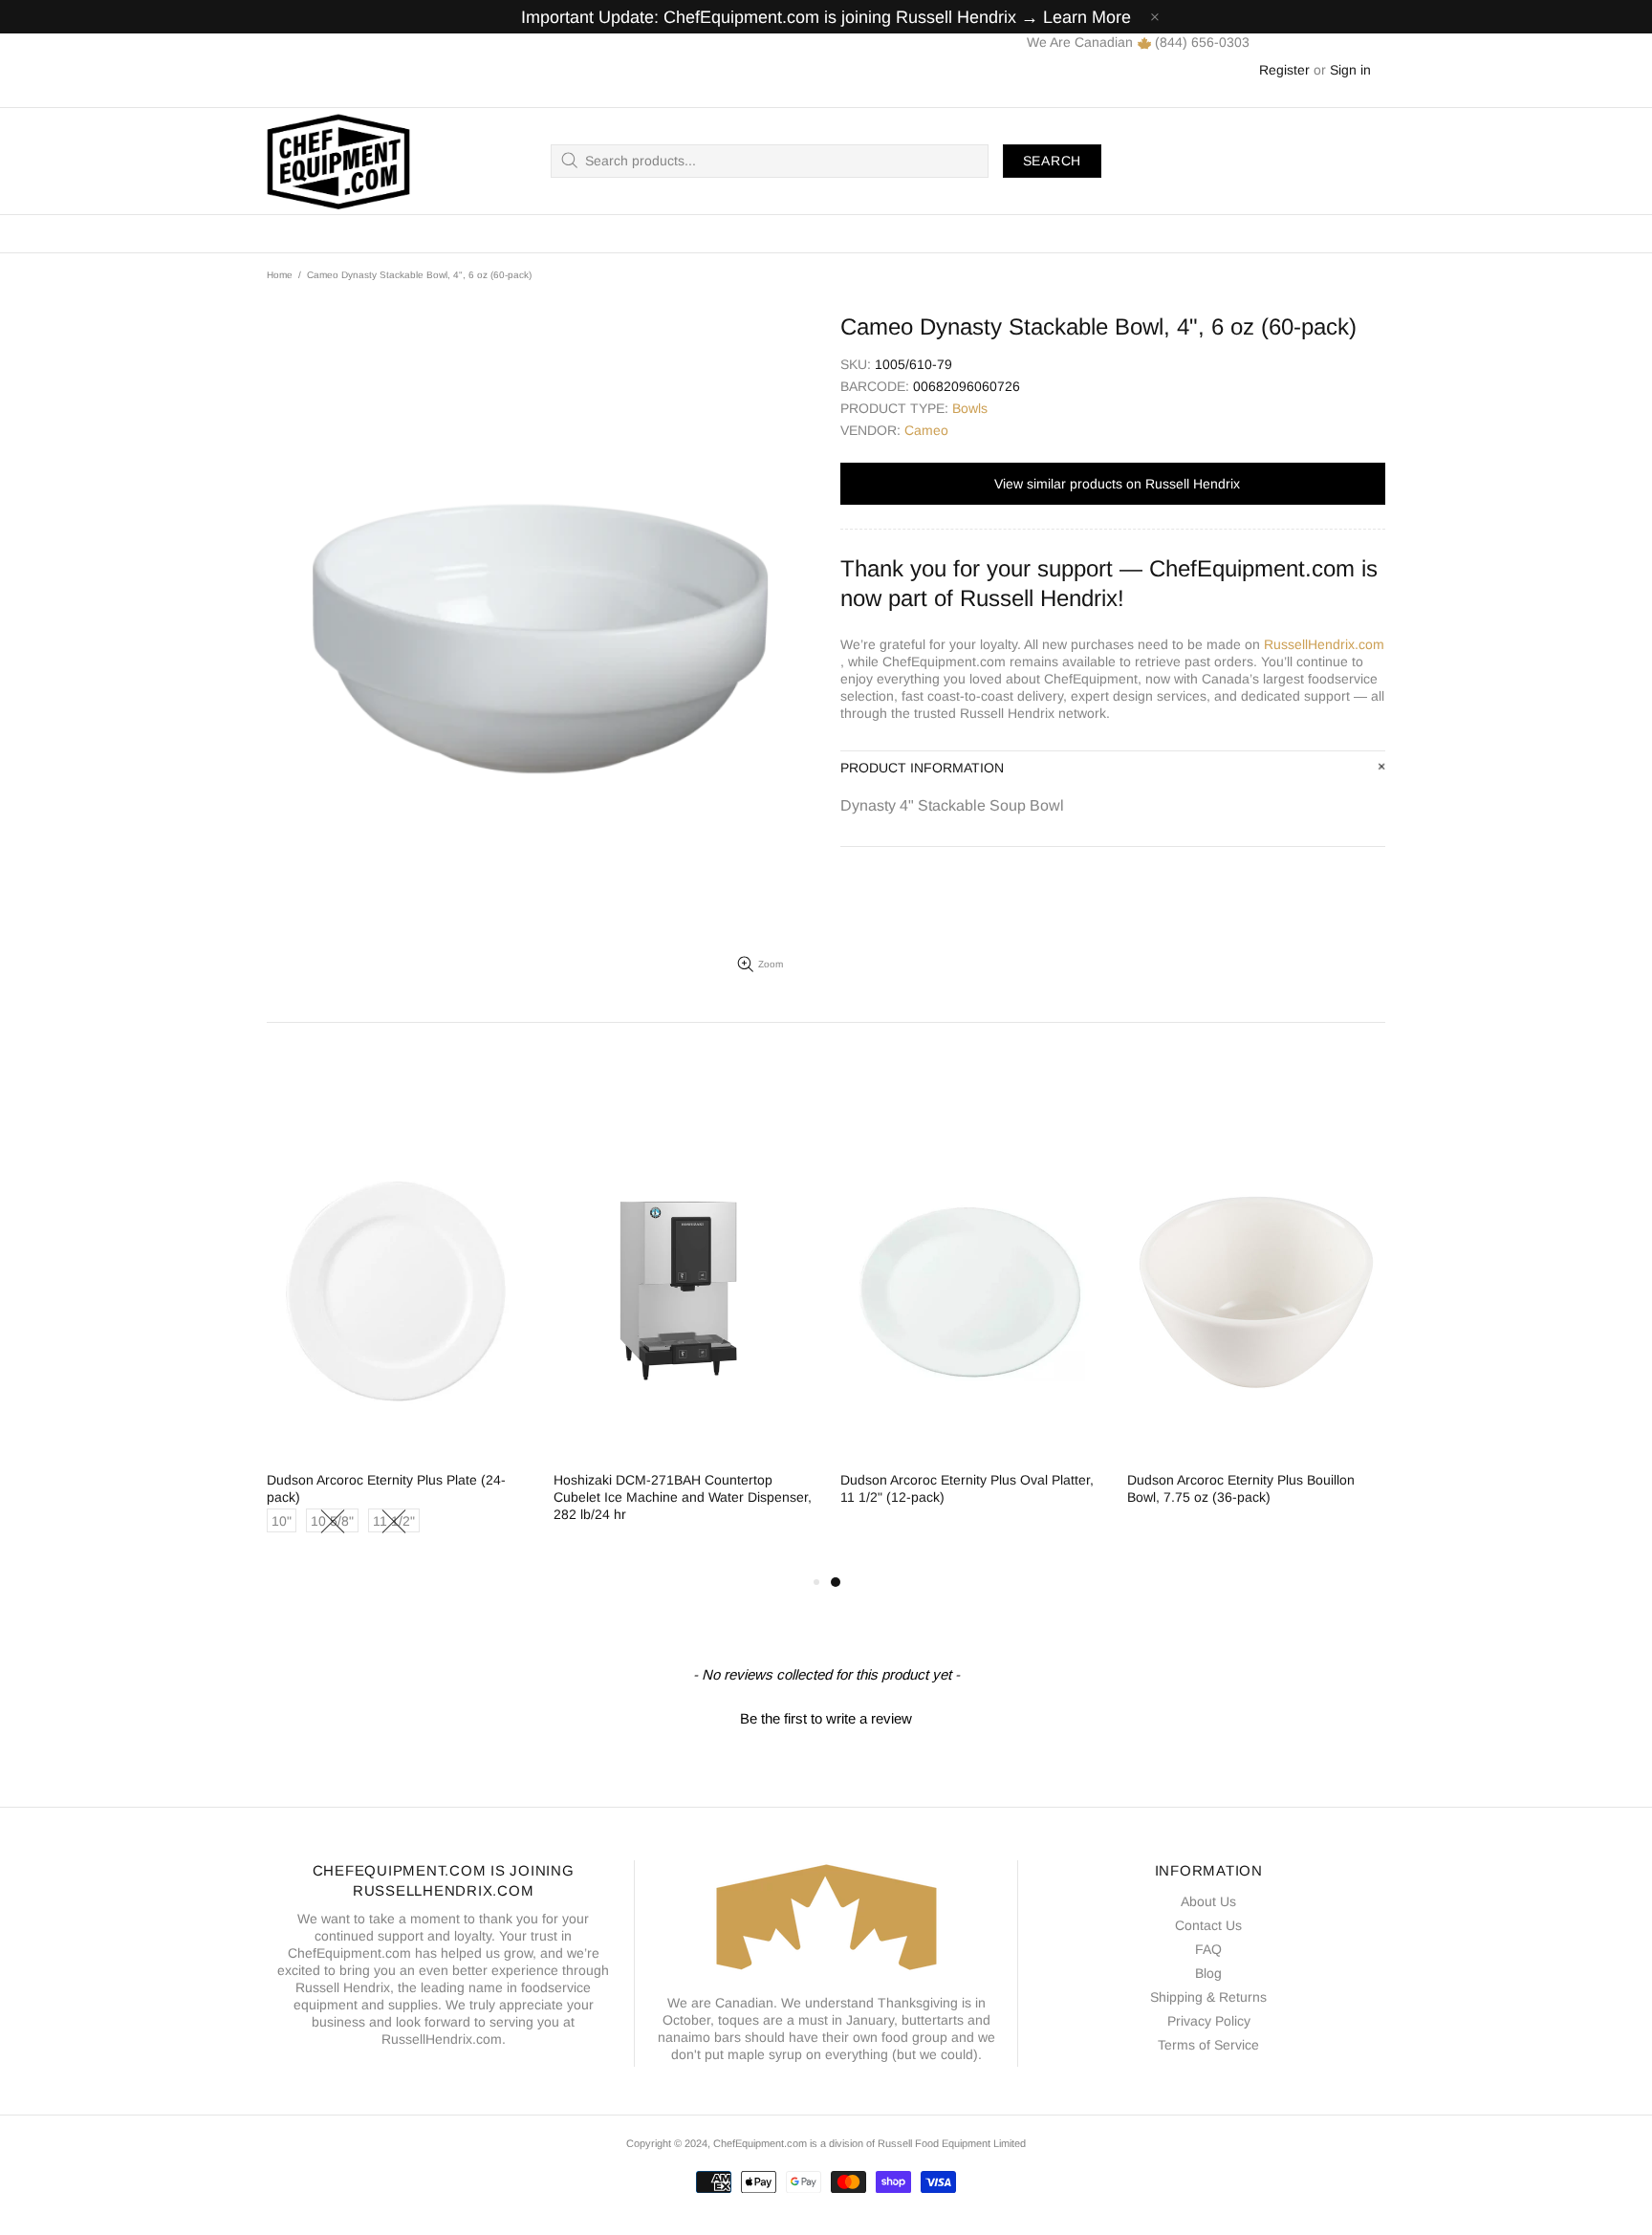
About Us (1208, 1901)
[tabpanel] (969, 1333)
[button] (826, 1716)
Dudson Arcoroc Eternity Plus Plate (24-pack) (386, 1488)
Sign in (1350, 70)
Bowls (970, 408)
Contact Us (1208, 1925)
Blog (1208, 1973)
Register (1284, 70)
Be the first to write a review (826, 1718)
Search (1052, 161)
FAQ (1208, 1949)
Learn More (1087, 17)
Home (280, 275)
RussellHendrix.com (1324, 644)
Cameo (926, 430)
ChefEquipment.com (338, 161)
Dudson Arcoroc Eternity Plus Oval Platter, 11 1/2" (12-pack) (967, 1488)
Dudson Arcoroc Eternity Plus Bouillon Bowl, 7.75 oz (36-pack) (1241, 1488)
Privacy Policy (1209, 2021)
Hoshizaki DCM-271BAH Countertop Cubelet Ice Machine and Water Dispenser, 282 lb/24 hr (683, 1497)
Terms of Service (1208, 2045)
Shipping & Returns (1208, 1997)
